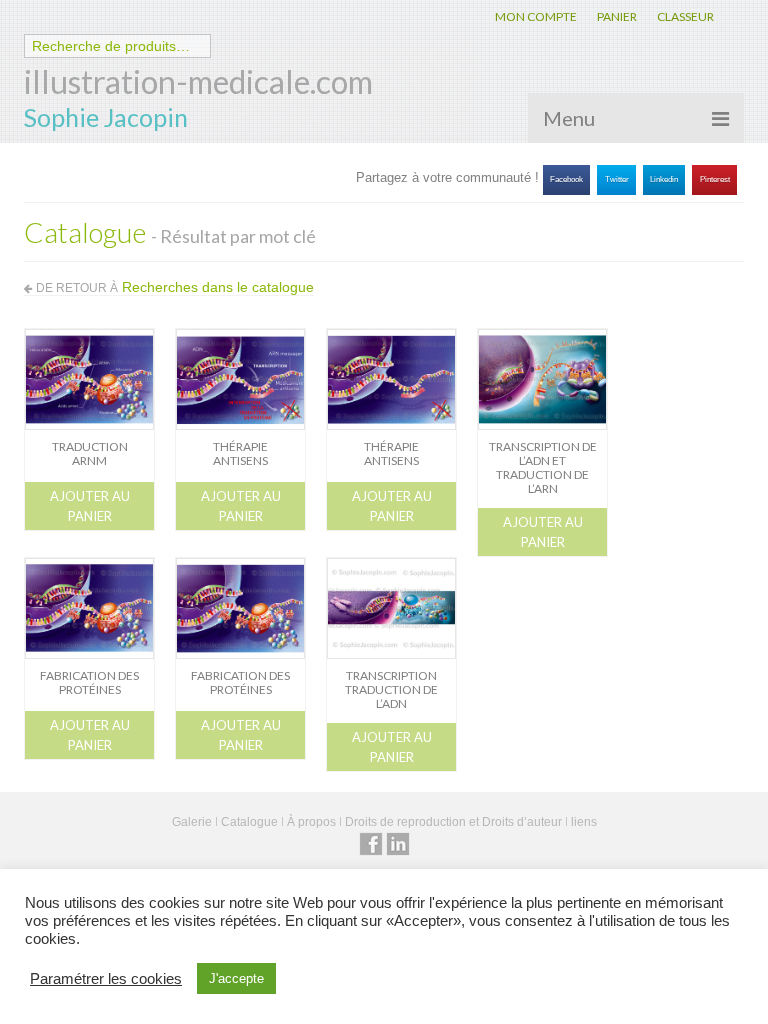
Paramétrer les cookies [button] (106, 979)
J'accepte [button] (236, 978)
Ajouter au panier (90, 506)
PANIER (617, 16)
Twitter (617, 179)
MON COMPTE (536, 16)
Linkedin (664, 179)
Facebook (566, 179)
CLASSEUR (685, 16)
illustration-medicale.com (198, 81)
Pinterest (715, 179)
